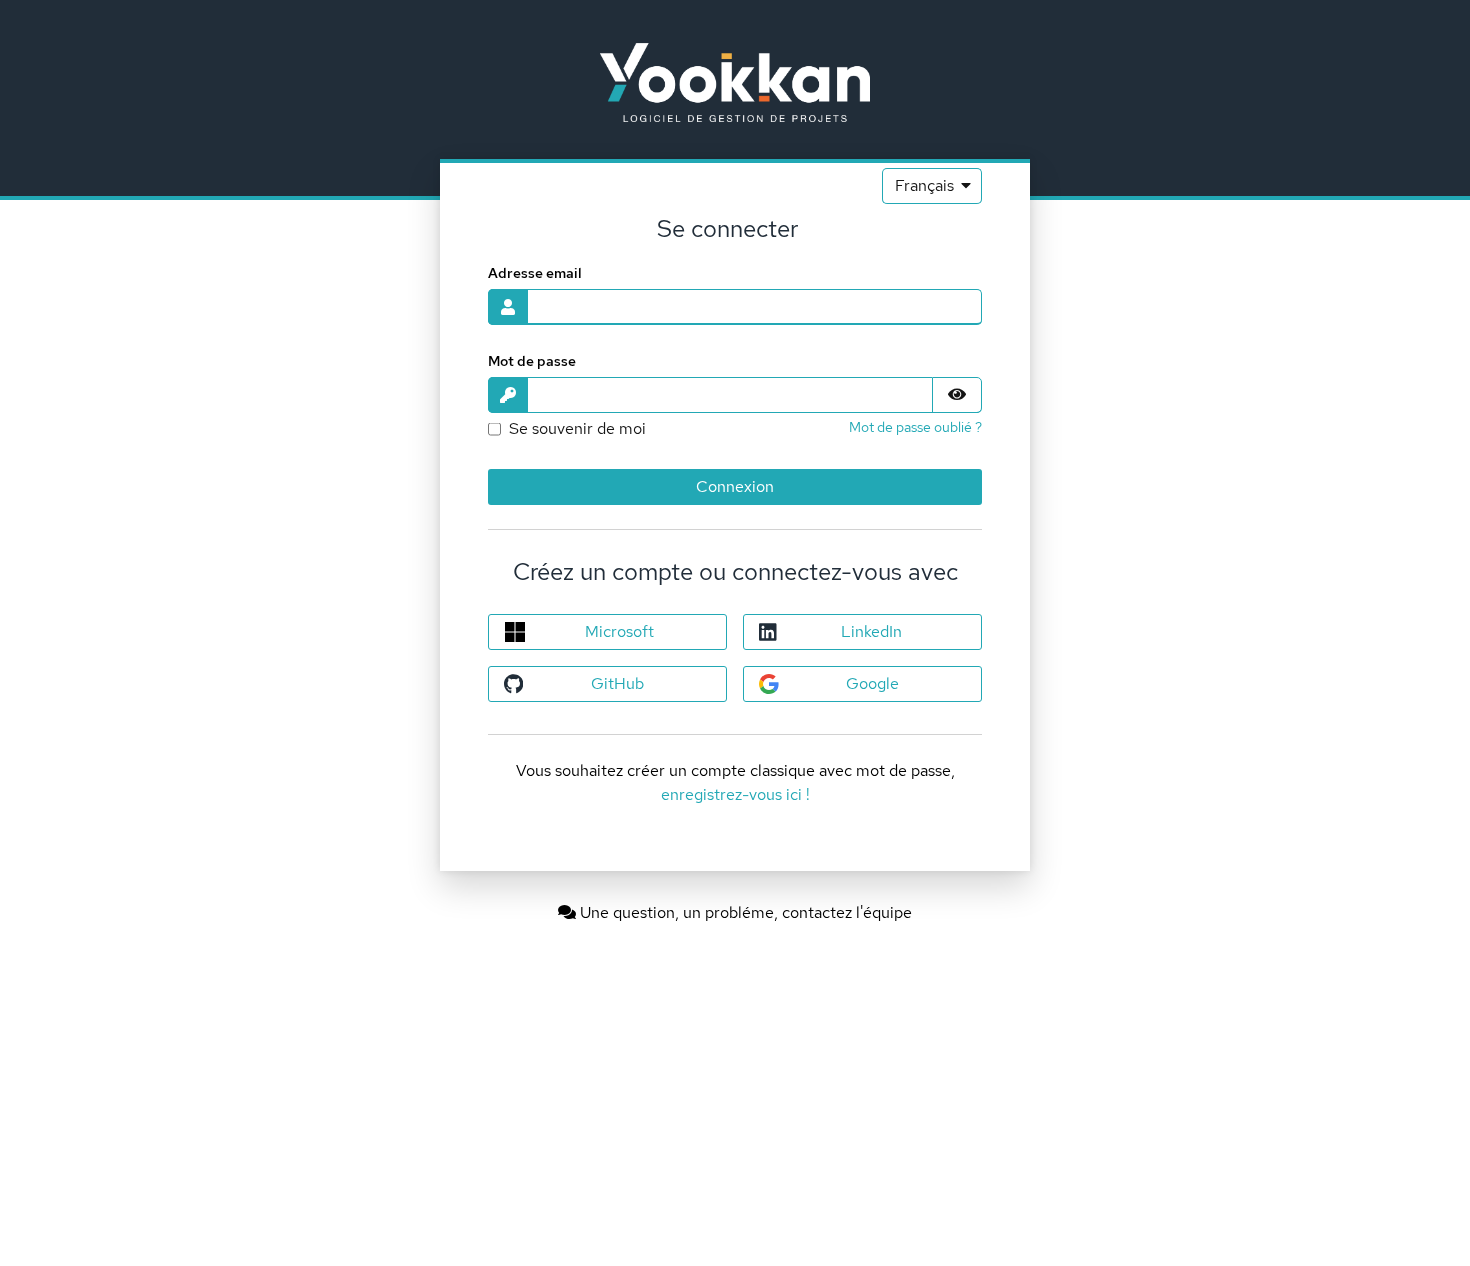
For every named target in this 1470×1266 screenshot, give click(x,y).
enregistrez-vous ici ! (735, 794)
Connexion (735, 486)
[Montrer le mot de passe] (957, 395)
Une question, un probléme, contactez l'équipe (744, 912)
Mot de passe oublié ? (915, 427)
